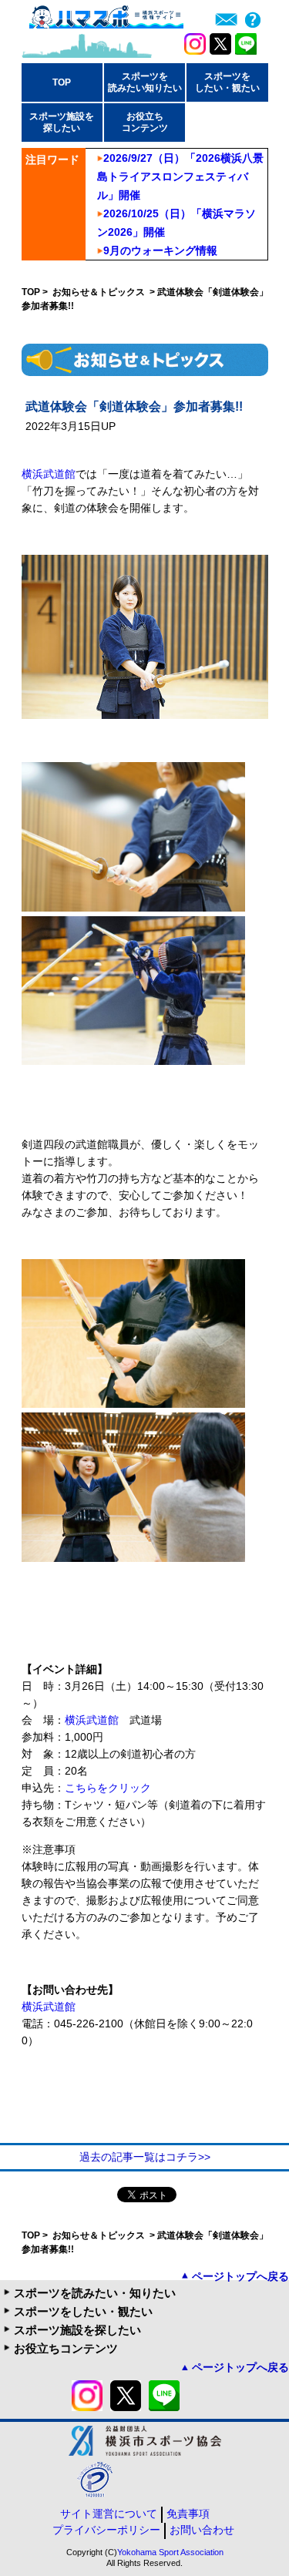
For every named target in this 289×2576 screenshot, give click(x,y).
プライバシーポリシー (106, 2530)
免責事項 (188, 2514)
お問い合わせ (202, 2530)
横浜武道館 (49, 474)
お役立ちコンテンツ (66, 2348)
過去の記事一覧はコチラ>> (145, 2157)
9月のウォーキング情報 (160, 250)
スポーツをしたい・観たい (83, 2311)
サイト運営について (109, 2514)
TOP (62, 82)
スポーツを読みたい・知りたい (95, 2293)
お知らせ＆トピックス (100, 292)
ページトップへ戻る (240, 2276)
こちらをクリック (108, 1788)
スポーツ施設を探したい (77, 2330)
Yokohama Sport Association (170, 2552)
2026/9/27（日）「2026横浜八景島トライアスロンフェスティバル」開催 (180, 176)
